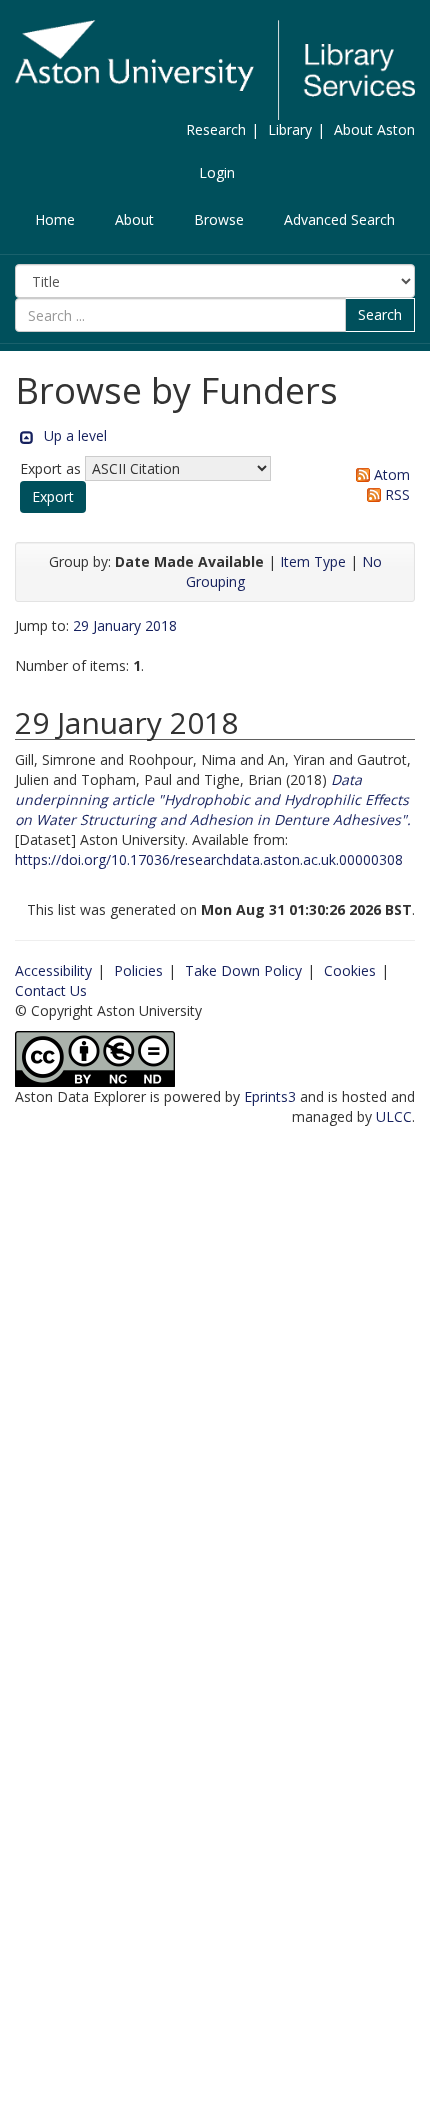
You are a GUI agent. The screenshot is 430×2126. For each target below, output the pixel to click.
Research (216, 129)
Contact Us (51, 990)
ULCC (394, 1116)
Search (380, 314)
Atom (390, 474)
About (134, 219)
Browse (219, 219)
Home (55, 219)
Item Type (313, 561)
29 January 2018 (125, 625)
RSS (395, 494)
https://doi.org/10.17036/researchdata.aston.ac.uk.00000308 (209, 859)
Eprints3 (270, 1096)
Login (217, 172)
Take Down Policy (243, 970)
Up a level (75, 435)
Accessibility (53, 970)
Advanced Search (339, 219)
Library (290, 129)
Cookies (350, 970)
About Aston (374, 129)
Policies (138, 970)
